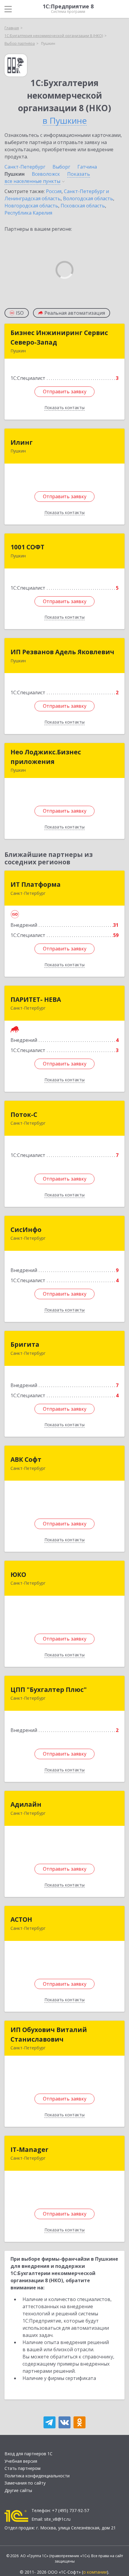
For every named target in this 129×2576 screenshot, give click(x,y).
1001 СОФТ (27, 547)
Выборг (61, 167)
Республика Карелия (28, 213)
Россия (54, 191)
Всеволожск (46, 174)
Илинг (22, 442)
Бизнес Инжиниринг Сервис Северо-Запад (59, 337)
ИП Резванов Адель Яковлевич (62, 652)
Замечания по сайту (25, 2483)
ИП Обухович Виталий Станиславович (49, 2034)
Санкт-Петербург (25, 167)
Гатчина (87, 167)
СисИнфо (26, 1230)
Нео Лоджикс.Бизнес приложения (46, 757)
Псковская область (83, 206)
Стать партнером (22, 2468)
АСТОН (21, 1919)
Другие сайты (18, 2490)
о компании (95, 2572)
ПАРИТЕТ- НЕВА (36, 999)
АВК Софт (26, 1459)
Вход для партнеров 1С (28, 2454)
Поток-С (24, 1115)
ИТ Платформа (36, 884)
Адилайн (26, 1804)
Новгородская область (31, 206)
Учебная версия (21, 2461)
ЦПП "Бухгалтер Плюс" (49, 1690)
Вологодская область (88, 198)
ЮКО (18, 1574)
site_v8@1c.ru (57, 2519)
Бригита (25, 1344)
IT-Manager (29, 2150)
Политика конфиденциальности (37, 2476)
